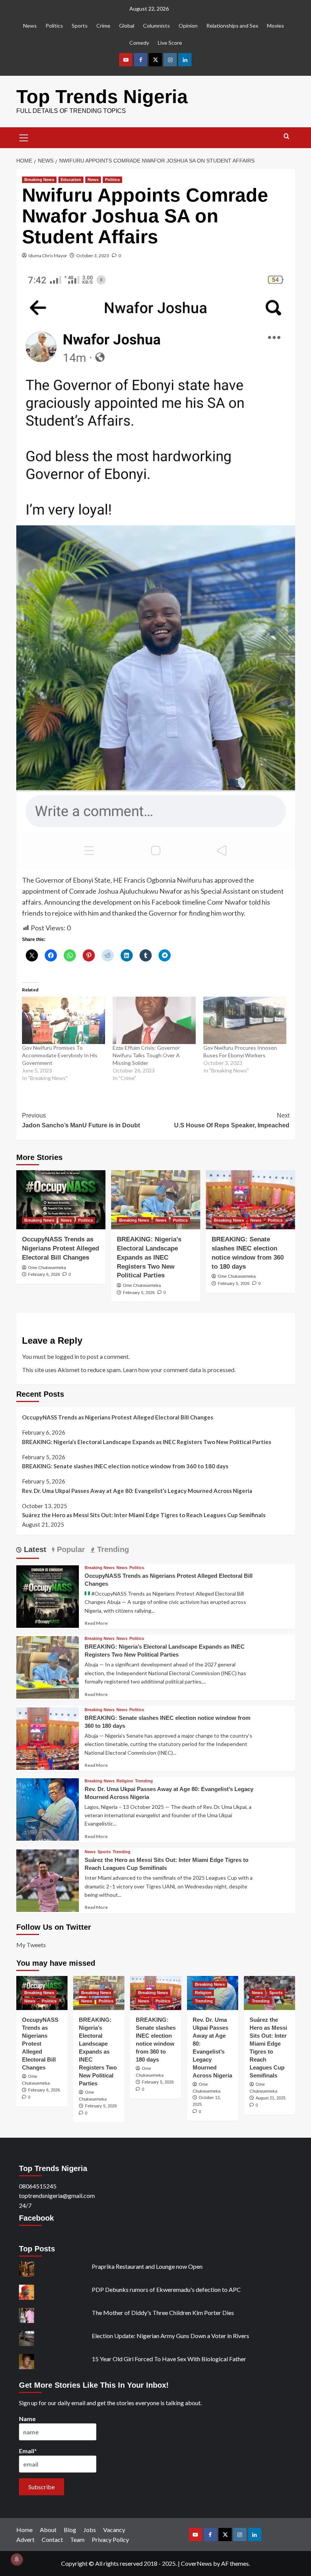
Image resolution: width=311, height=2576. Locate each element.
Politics (54, 26)
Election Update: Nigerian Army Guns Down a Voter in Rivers (170, 2336)
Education (71, 180)
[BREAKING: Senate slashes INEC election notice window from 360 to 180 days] (251, 1200)
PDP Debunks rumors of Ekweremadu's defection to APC (167, 2289)
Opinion (188, 26)
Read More (96, 1623)
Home (24, 2530)
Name (27, 2419)
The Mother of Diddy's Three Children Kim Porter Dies (163, 2313)
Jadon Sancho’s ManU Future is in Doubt (81, 1120)
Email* (28, 2451)
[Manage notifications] (17, 2559)
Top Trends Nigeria (102, 97)
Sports (80, 26)
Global (127, 26)
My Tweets (31, 1945)
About (48, 2530)
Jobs (90, 2530)
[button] (24, 137)
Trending (144, 1781)
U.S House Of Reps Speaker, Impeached (232, 1120)
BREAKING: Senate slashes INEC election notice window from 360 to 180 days (125, 1466)
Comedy (139, 43)
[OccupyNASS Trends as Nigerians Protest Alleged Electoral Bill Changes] (61, 1200)
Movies (276, 26)
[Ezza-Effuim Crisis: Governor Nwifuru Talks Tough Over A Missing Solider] (154, 1020)
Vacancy (114, 2530)
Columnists (156, 26)
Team (77, 2539)
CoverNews (196, 2563)
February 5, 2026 (139, 1293)
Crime (103, 26)
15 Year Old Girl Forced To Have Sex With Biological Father (169, 2359)
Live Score (170, 43)
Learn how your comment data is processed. (179, 1370)
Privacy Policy (110, 2539)
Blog (70, 2530)
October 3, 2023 (93, 256)
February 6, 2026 (44, 1274)
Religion (125, 1781)
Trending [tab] (112, 1549)
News (30, 26)
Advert (25, 2539)
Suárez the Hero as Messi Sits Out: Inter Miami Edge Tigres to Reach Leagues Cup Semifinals (144, 1515)
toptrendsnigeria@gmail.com (57, 2195)
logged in (67, 1356)
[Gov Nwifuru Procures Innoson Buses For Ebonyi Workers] (245, 1020)
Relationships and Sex (232, 26)
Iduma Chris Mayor (48, 256)
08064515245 (38, 2186)
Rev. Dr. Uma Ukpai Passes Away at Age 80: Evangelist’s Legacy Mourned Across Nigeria (137, 1491)
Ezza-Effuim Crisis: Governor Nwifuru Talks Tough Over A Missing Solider (146, 1055)
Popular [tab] (70, 1549)
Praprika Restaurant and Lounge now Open (147, 2266)
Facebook (36, 2218)
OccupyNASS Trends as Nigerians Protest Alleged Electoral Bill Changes (60, 1248)
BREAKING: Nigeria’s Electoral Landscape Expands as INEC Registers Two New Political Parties (149, 1257)
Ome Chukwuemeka (47, 1268)
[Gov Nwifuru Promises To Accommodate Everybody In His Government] (64, 1020)
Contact (52, 2539)
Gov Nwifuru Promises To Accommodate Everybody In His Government (60, 1055)
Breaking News (39, 180)
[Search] (287, 137)
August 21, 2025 (271, 2098)
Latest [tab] (34, 1549)
